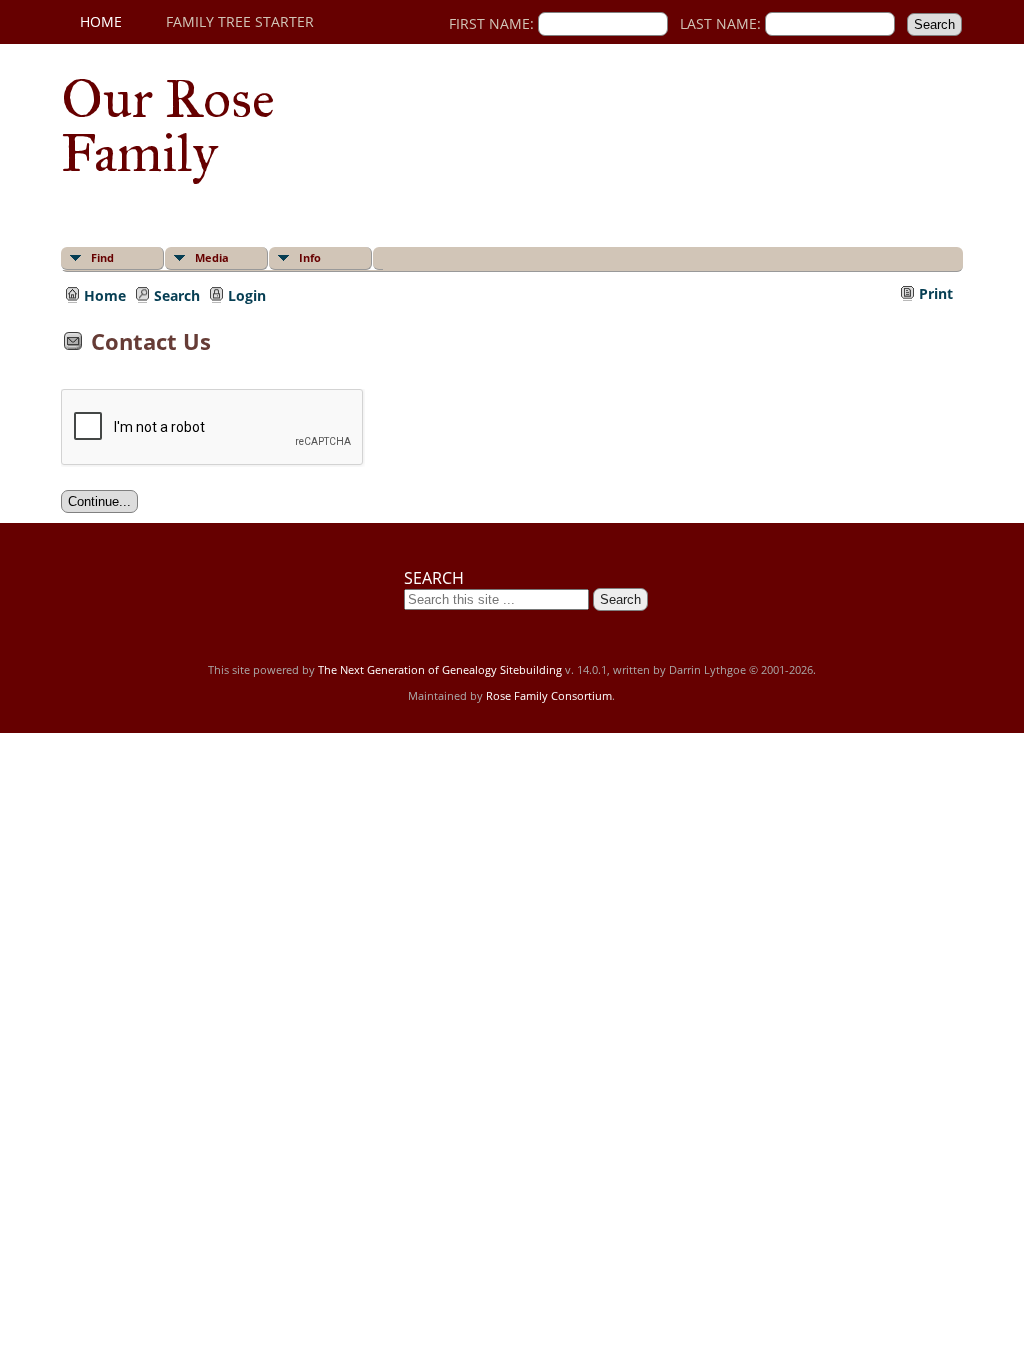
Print (936, 293)
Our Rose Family (168, 126)
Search (177, 294)
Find (102, 257)
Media (212, 257)
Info (310, 257)
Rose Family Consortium (549, 695)
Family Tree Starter (240, 21)
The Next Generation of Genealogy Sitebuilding (440, 669)
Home (101, 21)
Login (247, 294)
